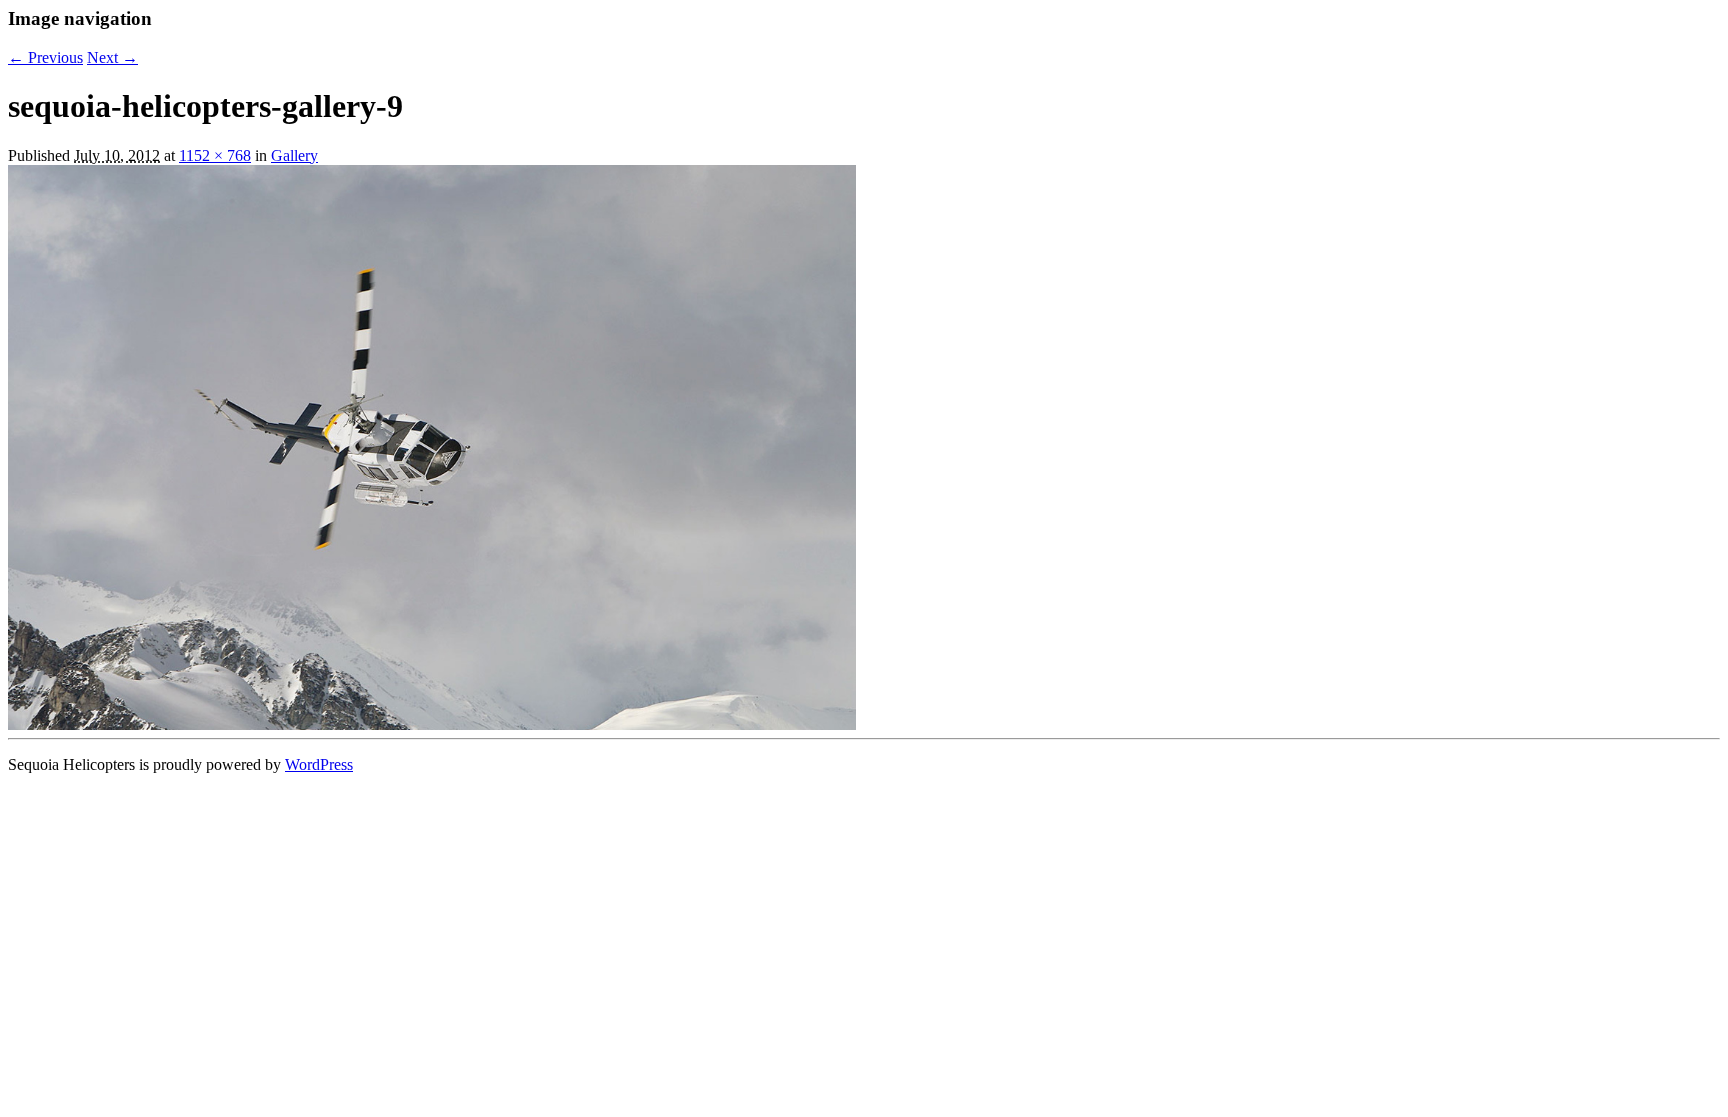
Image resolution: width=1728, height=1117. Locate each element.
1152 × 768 (215, 155)
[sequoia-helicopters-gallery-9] (432, 724)
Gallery (294, 155)
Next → (112, 57)
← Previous (45, 57)
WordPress (319, 764)
